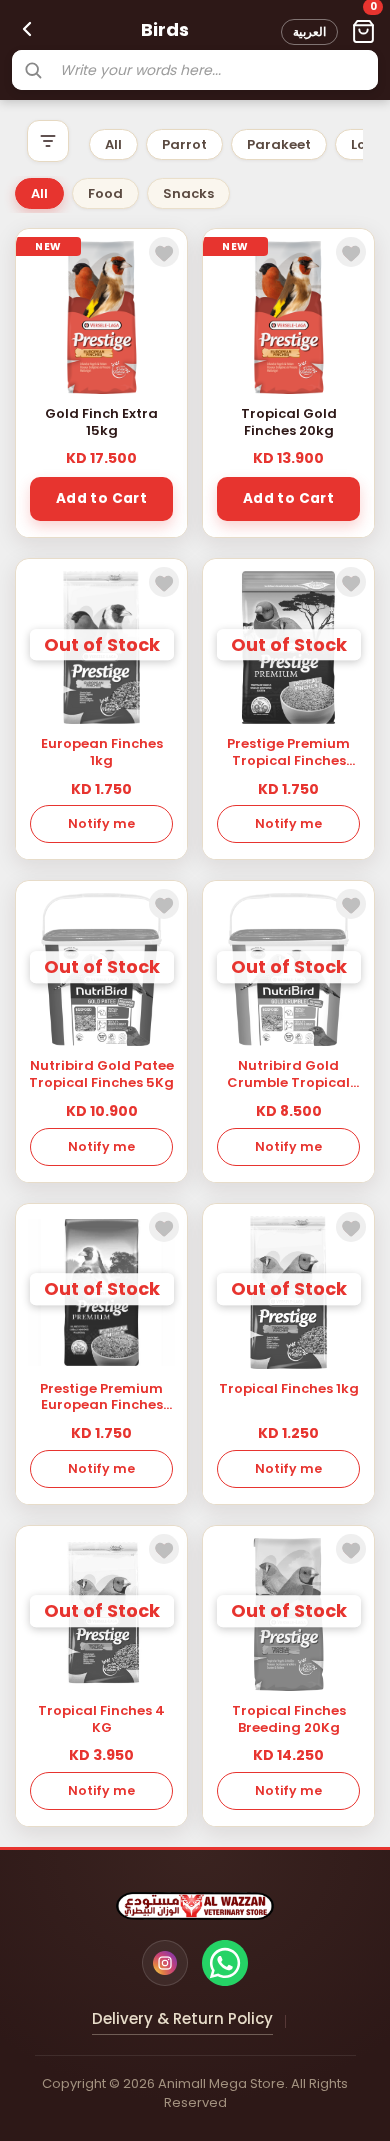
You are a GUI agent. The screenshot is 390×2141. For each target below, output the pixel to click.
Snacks (188, 193)
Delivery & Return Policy (182, 2018)
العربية (309, 31)
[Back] (27, 29)
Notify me (101, 823)
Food (105, 193)
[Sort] (48, 141)
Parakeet (279, 144)
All (113, 144)
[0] (363, 32)
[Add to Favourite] (164, 252)
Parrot (184, 144)
